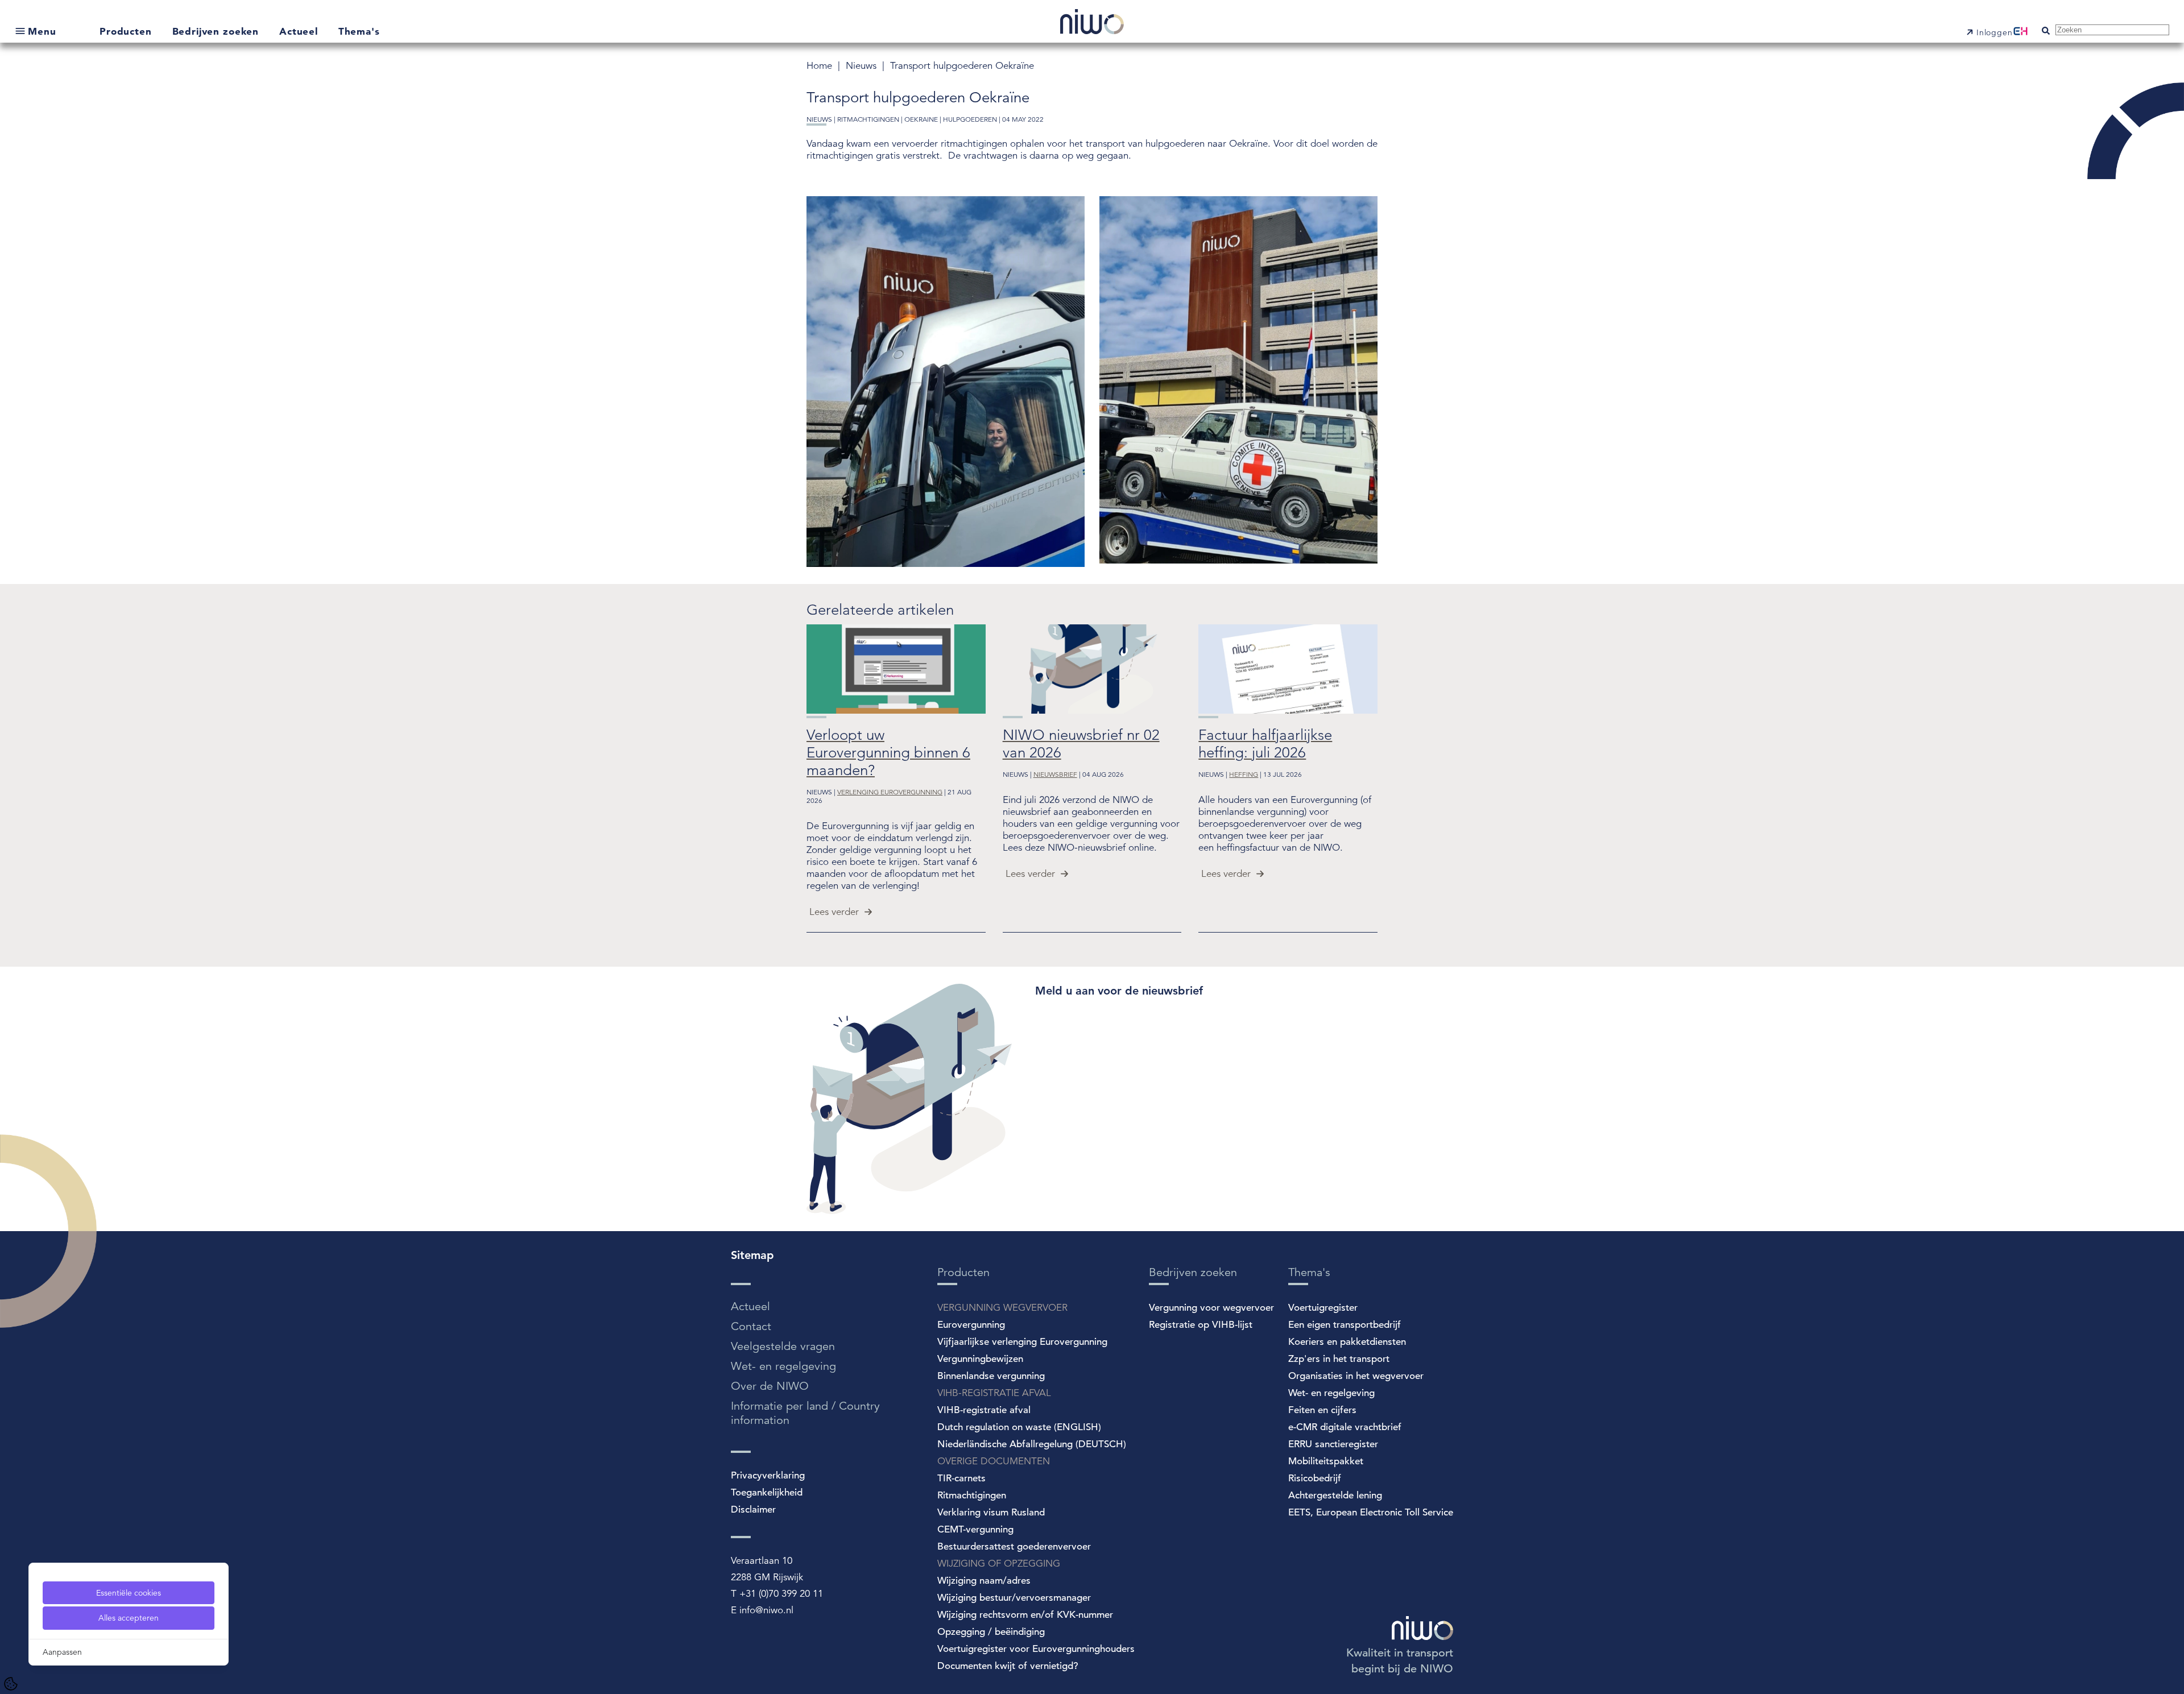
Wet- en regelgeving (783, 1366)
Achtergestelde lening (1335, 1495)
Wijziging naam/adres (984, 1581)
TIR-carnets (961, 1478)
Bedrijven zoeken (217, 31)
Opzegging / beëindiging (991, 1632)
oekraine (921, 119)
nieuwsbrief (1055, 774)
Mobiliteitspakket (1326, 1461)
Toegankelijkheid (767, 1492)
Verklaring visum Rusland (991, 1512)
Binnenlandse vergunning (991, 1376)
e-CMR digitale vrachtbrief (1345, 1427)
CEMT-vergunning (975, 1529)
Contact (751, 1326)
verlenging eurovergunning (890, 792)
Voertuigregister (1323, 1308)
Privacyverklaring (768, 1475)
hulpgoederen (970, 119)
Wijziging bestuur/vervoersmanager (1014, 1598)
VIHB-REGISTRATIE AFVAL (994, 1393)
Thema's (359, 31)
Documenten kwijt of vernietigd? (1008, 1666)
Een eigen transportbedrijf (1345, 1325)
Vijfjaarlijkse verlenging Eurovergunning (1022, 1342)
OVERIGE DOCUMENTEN (994, 1461)
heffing (1244, 774)
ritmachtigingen (868, 119)
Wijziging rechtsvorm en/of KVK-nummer (1025, 1615)
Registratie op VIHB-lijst (1201, 1325)
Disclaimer (753, 1509)
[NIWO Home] (1092, 23)
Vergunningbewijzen (980, 1359)
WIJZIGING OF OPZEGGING (999, 1563)
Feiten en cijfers (1322, 1410)
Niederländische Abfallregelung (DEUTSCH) (1032, 1444)
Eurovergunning (971, 1325)
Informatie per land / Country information (805, 1413)
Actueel (300, 31)
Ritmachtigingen (972, 1495)
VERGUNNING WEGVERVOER (1002, 1308)
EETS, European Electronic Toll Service (1371, 1512)
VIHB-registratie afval (984, 1410)
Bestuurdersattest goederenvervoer (1014, 1546)
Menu (42, 31)
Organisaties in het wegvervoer (1356, 1376)
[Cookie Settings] (11, 1684)
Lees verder (834, 912)
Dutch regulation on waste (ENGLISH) (1019, 1427)
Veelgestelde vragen (783, 1346)
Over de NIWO (770, 1386)
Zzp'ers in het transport (1339, 1359)
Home (821, 66)
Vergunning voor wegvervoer (1211, 1308)
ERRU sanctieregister (1333, 1444)
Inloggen (1995, 32)
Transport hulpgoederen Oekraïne (962, 66)
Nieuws (863, 66)
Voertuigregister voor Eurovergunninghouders (1036, 1649)
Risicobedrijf (1315, 1478)
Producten (127, 31)
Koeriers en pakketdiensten (1347, 1342)
